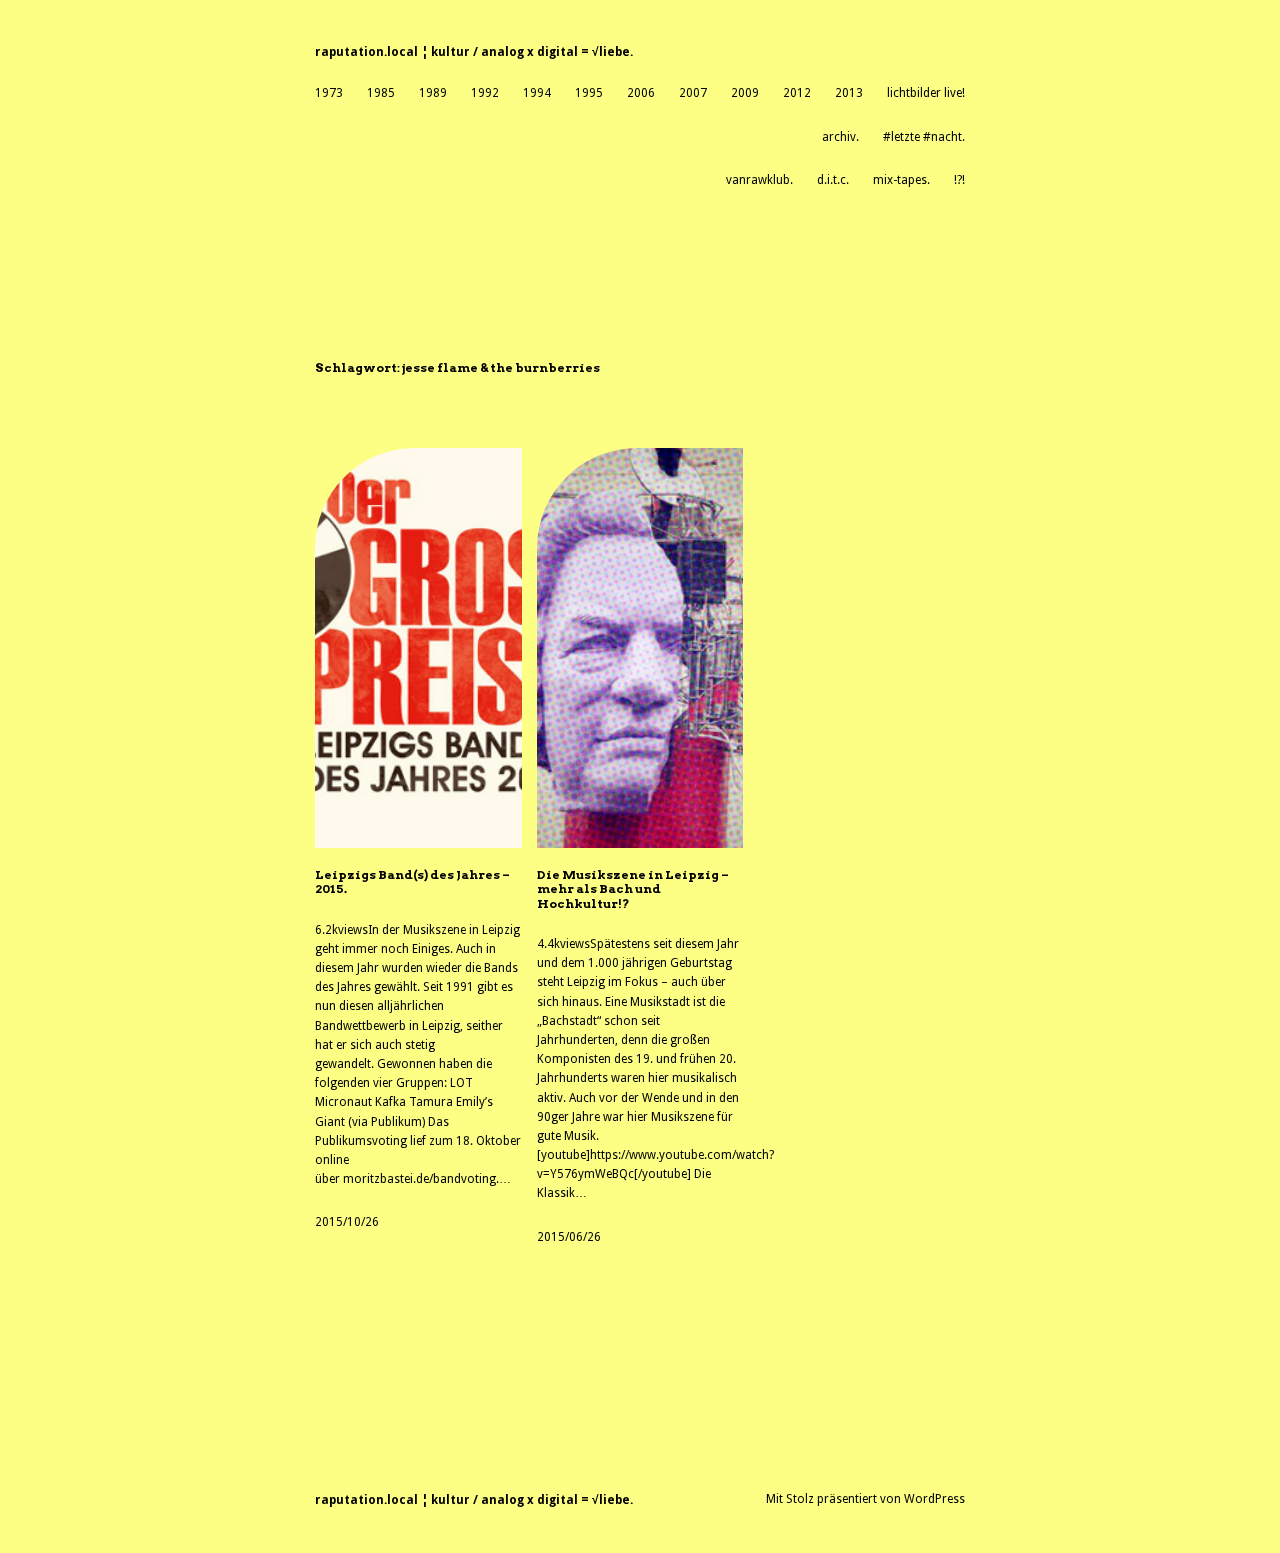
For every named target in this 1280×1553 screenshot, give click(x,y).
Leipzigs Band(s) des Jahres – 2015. (412, 882)
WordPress (934, 1499)
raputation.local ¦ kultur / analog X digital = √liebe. (474, 52)
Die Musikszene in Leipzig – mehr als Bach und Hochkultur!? (633, 889)
